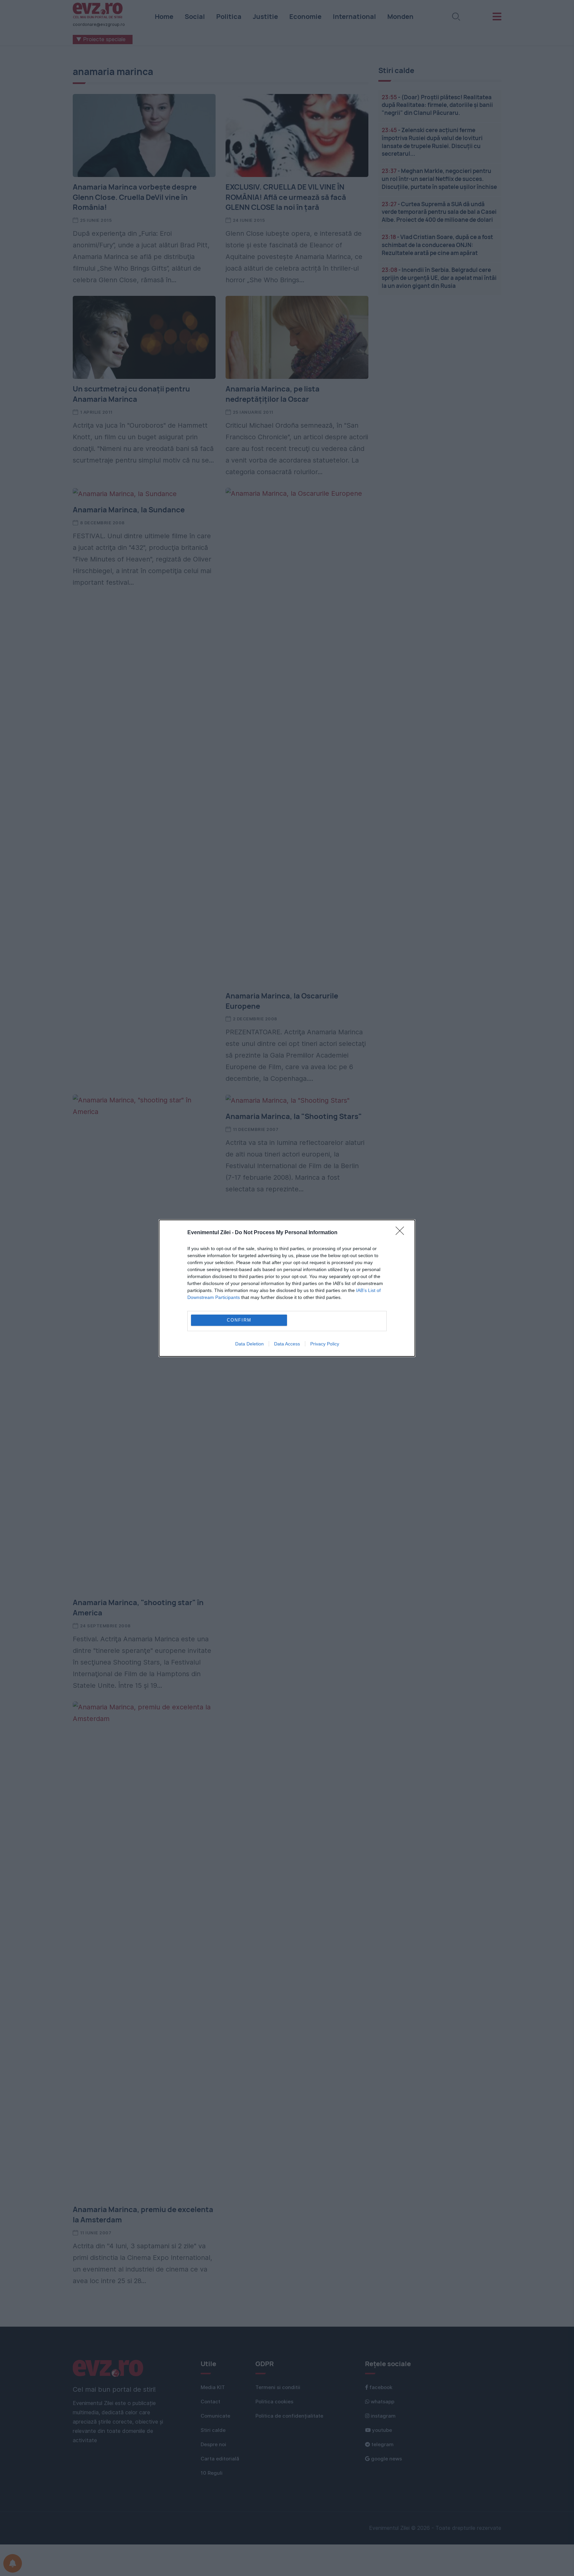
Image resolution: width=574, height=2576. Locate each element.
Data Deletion (249, 1344)
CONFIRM (239, 1320)
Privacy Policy (325, 1344)
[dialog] (287, 1288)
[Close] (402, 1233)
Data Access (287, 1344)
